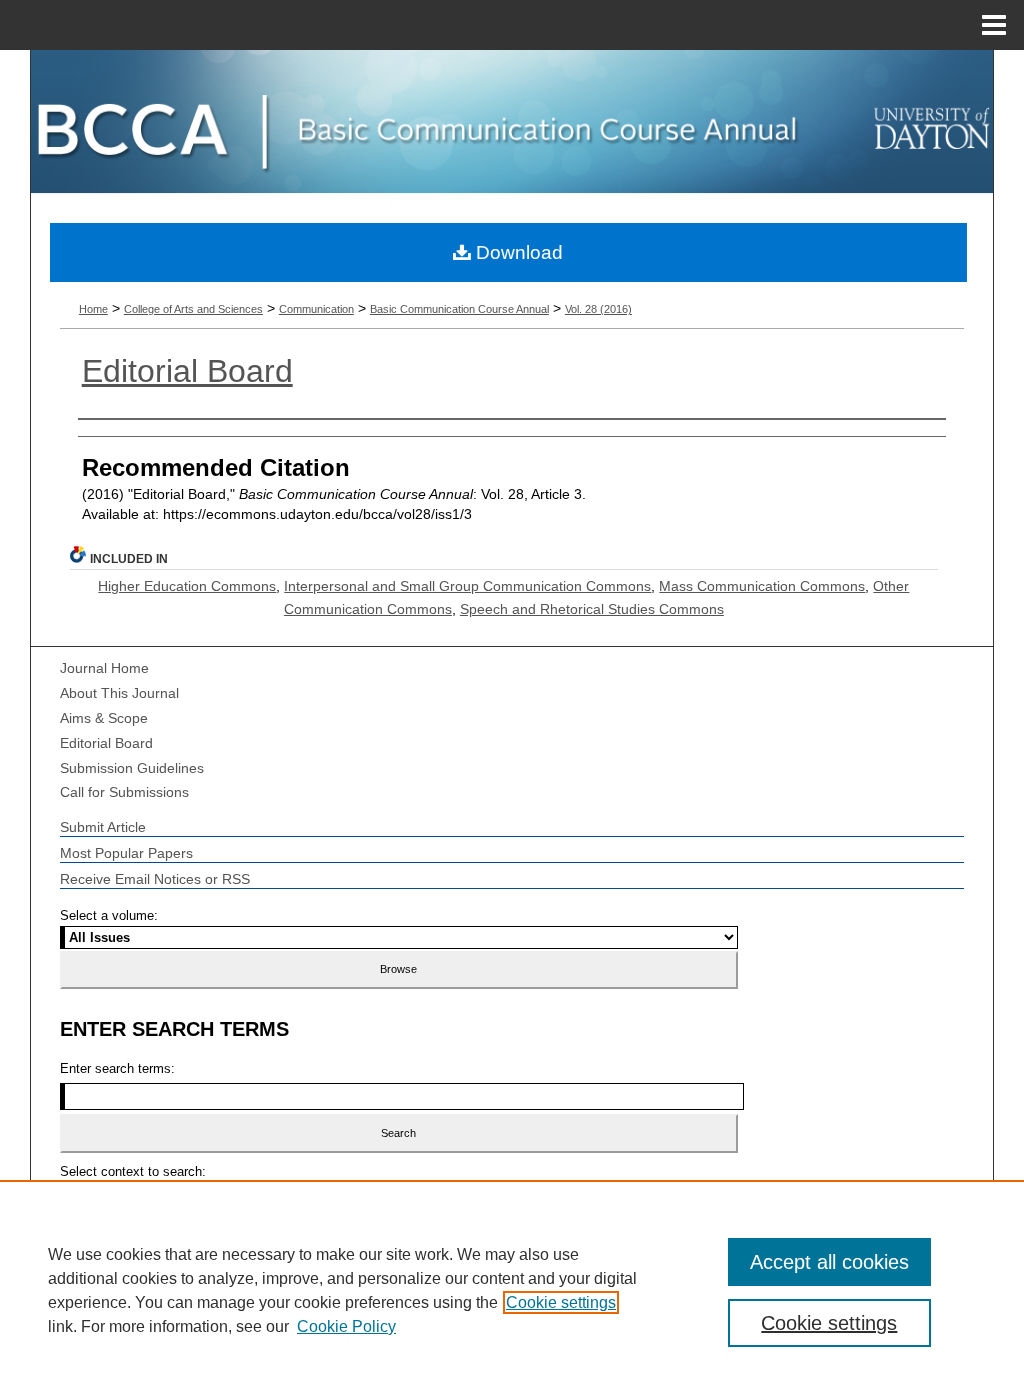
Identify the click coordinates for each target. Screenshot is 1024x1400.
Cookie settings (561, 1302)
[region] (512, 1290)
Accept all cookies (829, 1262)
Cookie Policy (346, 1326)
